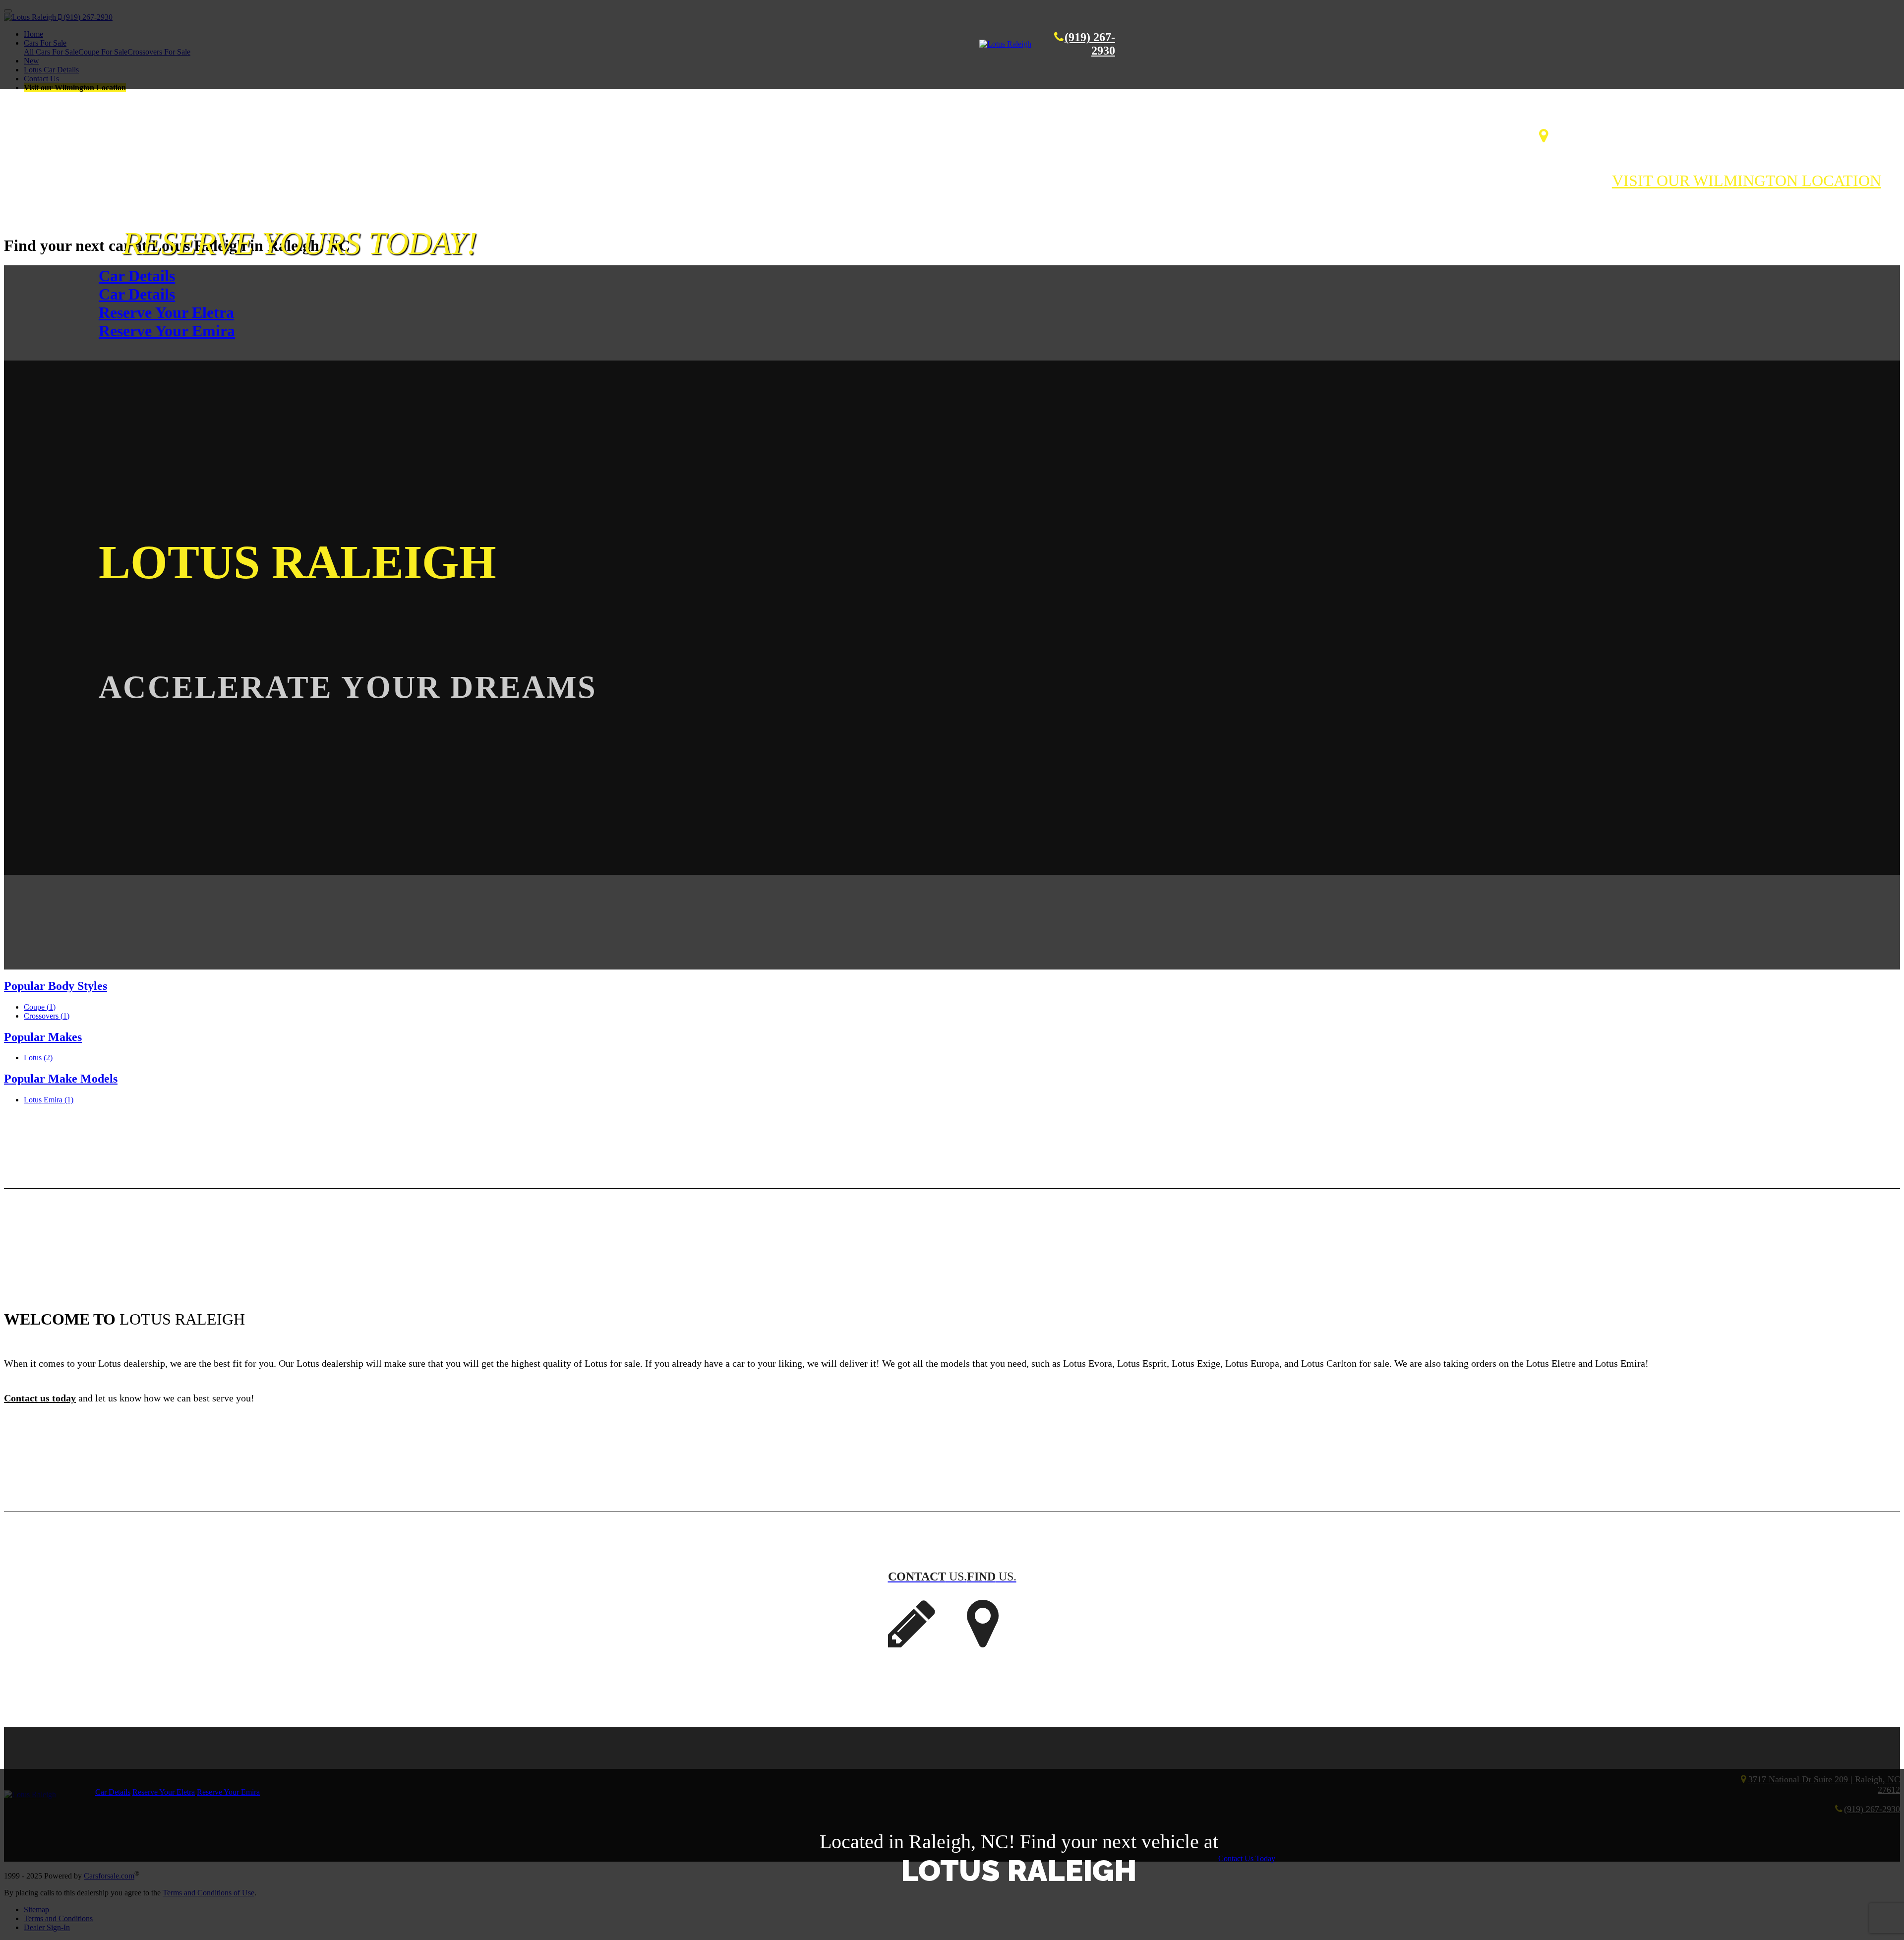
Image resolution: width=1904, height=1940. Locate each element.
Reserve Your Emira (167, 331)
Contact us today (40, 1398)
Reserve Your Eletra (166, 312)
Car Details (137, 276)
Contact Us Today (1247, 1858)
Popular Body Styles (56, 986)
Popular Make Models (61, 1079)
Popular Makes (43, 1037)
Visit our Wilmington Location (1747, 181)
